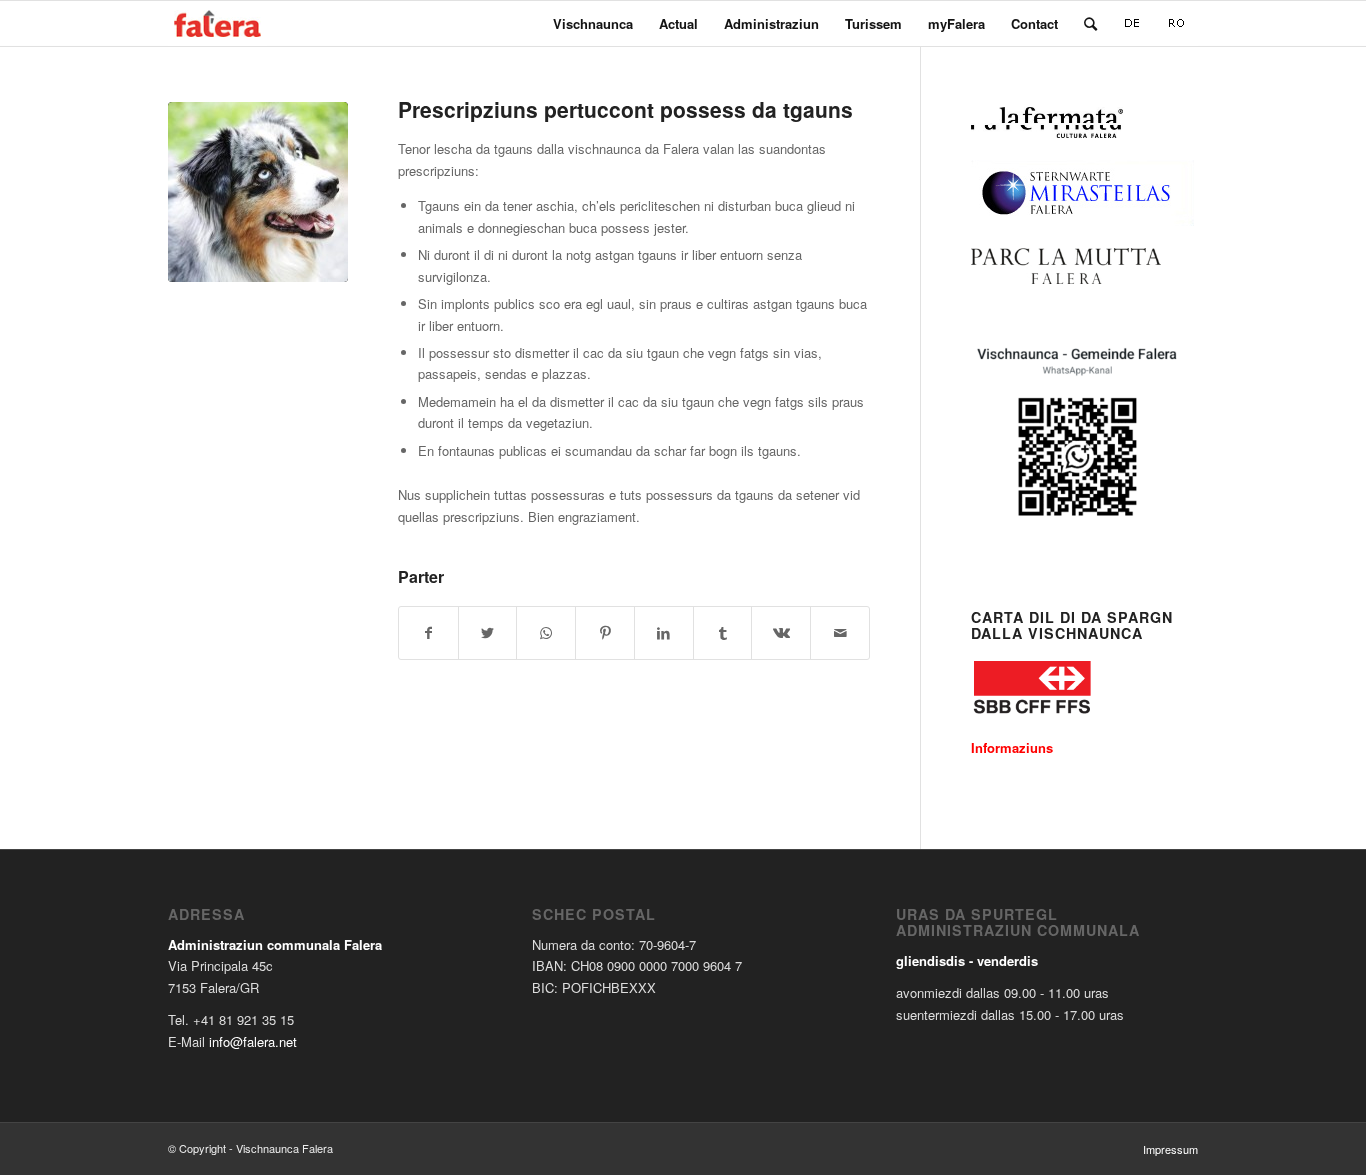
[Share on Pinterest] (605, 633)
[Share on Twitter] (488, 633)
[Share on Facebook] (428, 633)
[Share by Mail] (840, 633)
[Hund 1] (258, 192)
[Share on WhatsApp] (546, 633)
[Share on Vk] (781, 633)
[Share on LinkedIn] (664, 633)
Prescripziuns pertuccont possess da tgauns (625, 109)
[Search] (1090, 23)
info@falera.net (253, 1041)
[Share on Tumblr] (723, 633)
